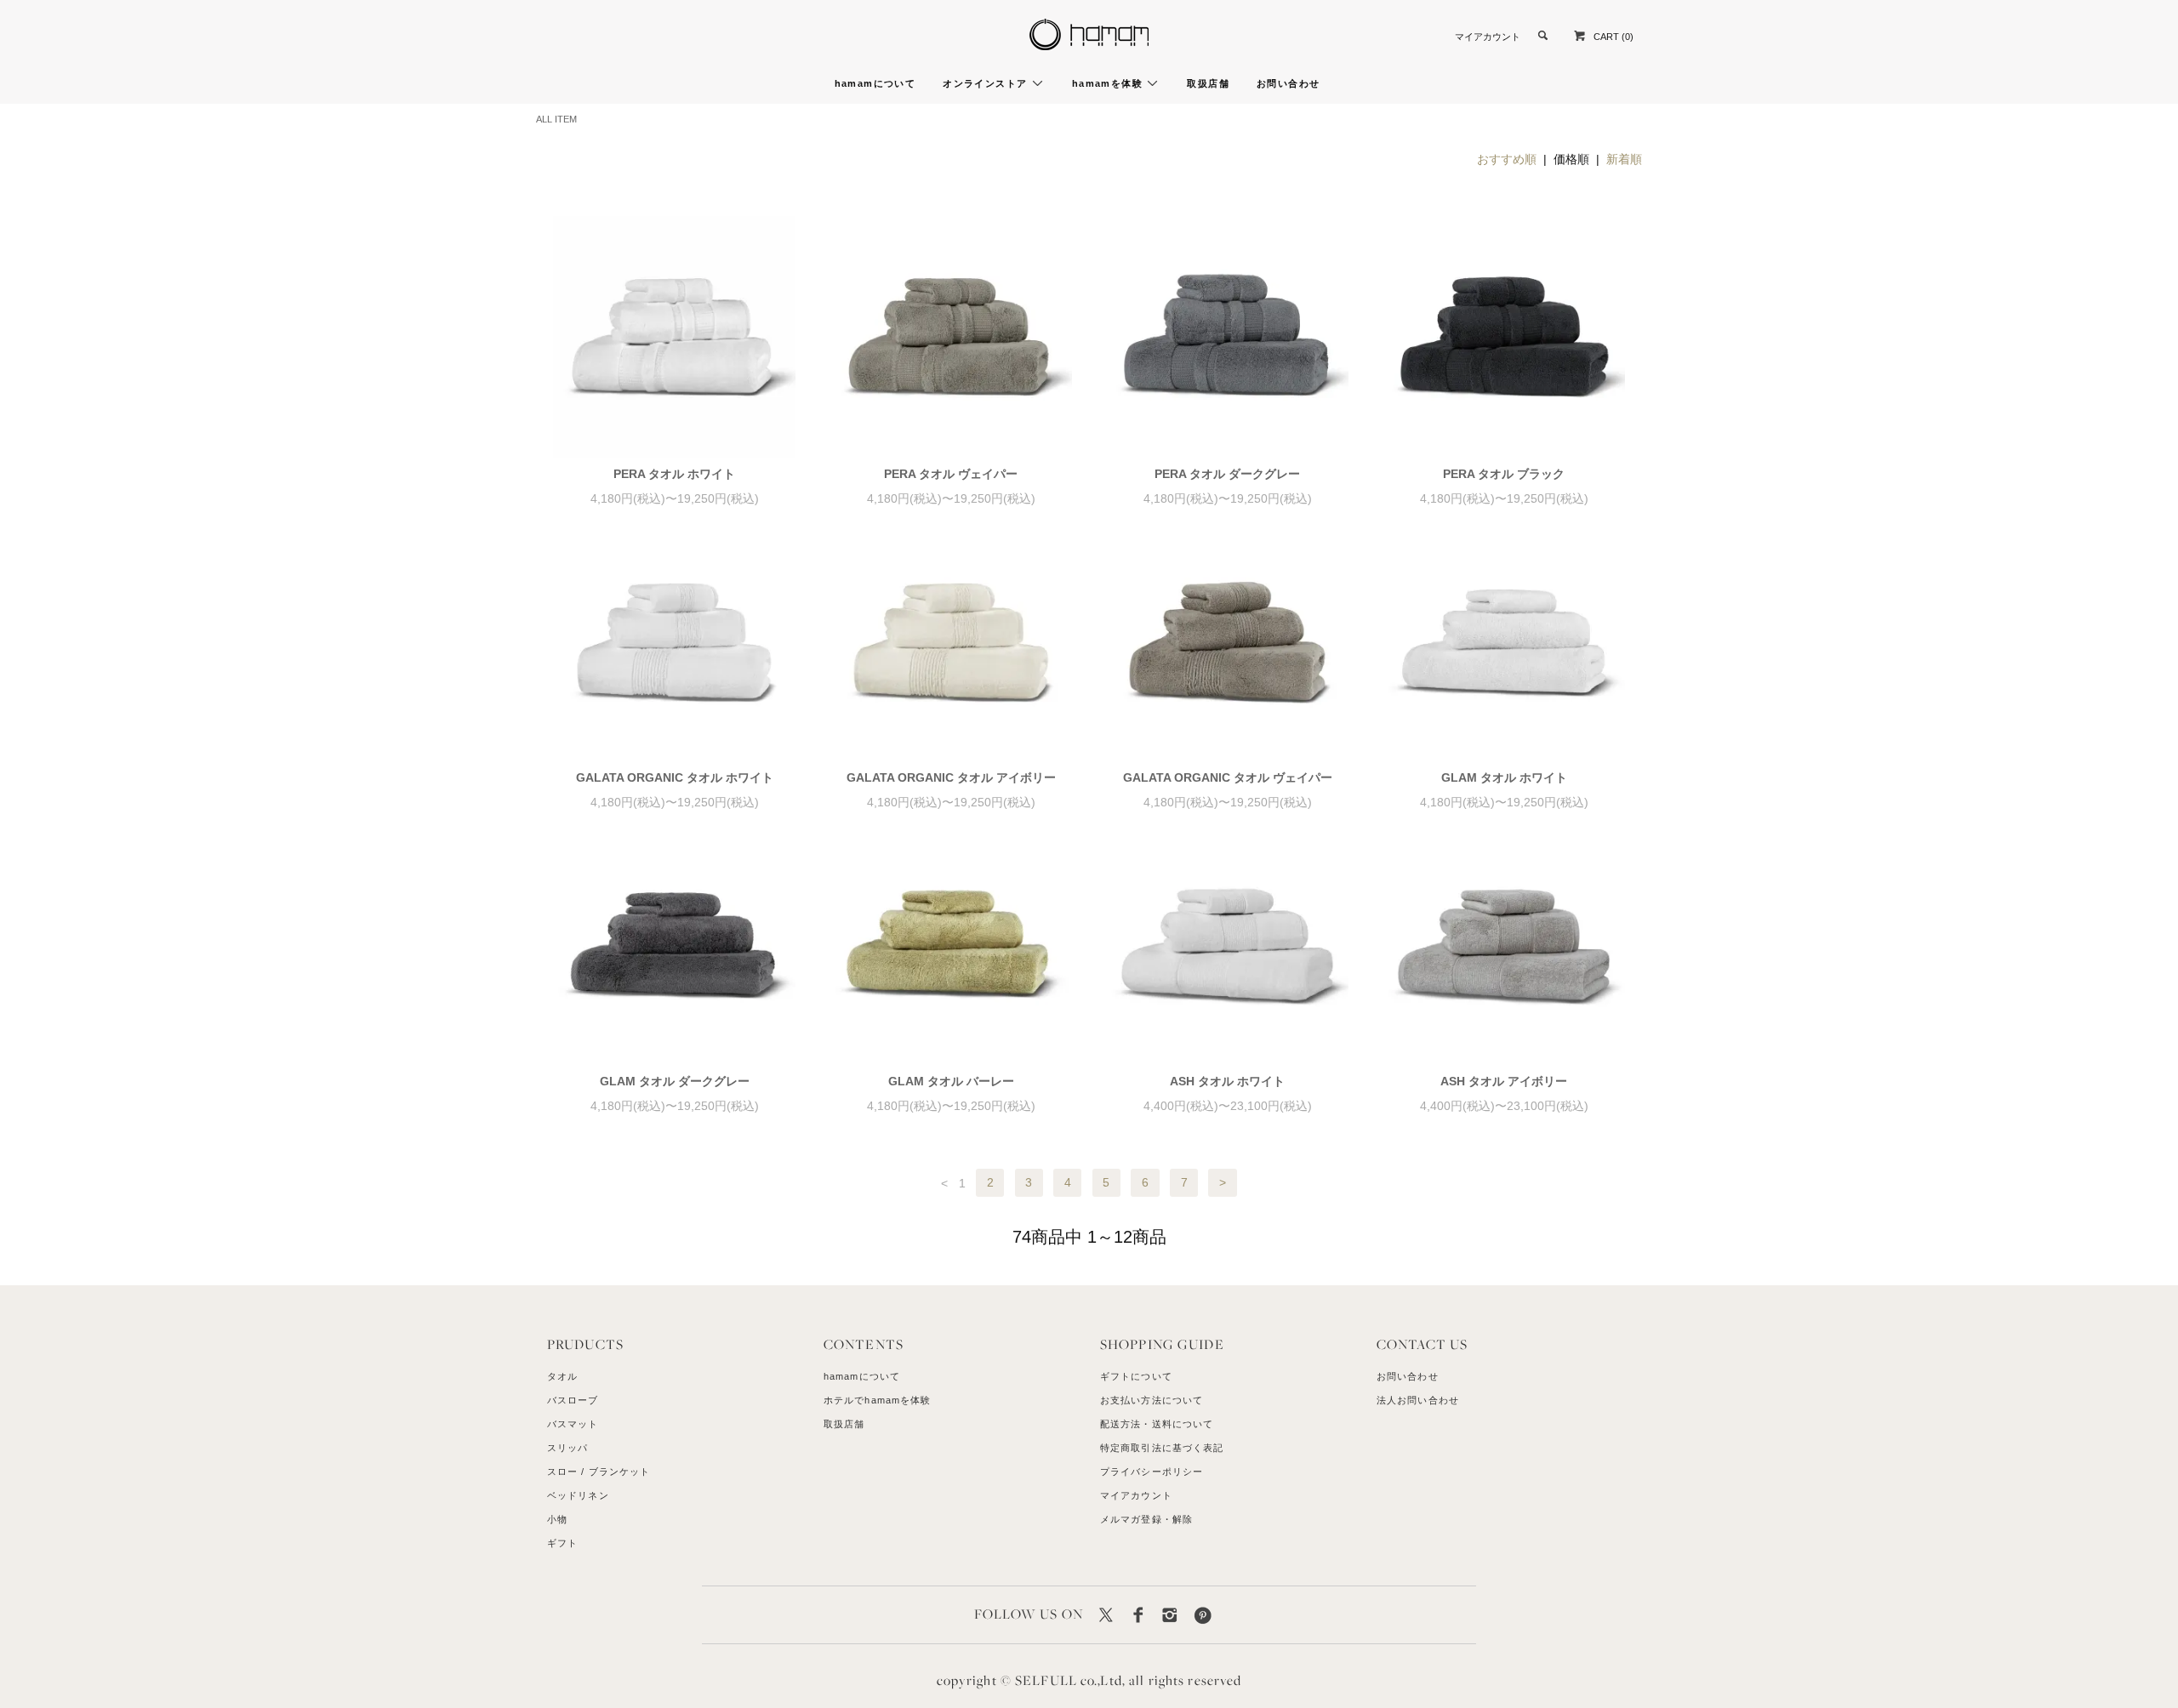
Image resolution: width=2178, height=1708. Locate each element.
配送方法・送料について (1157, 1424)
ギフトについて (1136, 1376)
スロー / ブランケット (599, 1472)
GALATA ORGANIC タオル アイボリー (951, 777)
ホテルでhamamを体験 (877, 1400)
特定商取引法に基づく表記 (1162, 1448)
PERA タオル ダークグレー (1227, 474)
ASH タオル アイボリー (1504, 1081)
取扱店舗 (1208, 83)
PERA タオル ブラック (1504, 474)
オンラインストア (987, 83)
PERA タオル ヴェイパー (951, 474)
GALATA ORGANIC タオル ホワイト (675, 777)
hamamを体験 (1109, 83)
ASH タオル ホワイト (1227, 1081)
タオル (562, 1376)
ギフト (562, 1543)
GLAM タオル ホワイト (1504, 777)
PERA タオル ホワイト (674, 474)
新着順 (1624, 159)
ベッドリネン (578, 1495)
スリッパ (567, 1448)
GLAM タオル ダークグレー (675, 1081)
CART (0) (1614, 37)
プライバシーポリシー (1152, 1472)
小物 (557, 1519)
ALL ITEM (556, 119)
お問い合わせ (1288, 83)
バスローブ (573, 1400)
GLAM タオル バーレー (951, 1081)
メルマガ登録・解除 (1146, 1519)
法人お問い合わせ (1418, 1400)
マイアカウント (1488, 37)
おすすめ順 (1507, 159)
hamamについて (875, 83)
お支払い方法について (1152, 1400)
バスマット (573, 1424)
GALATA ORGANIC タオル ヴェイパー (1228, 777)
